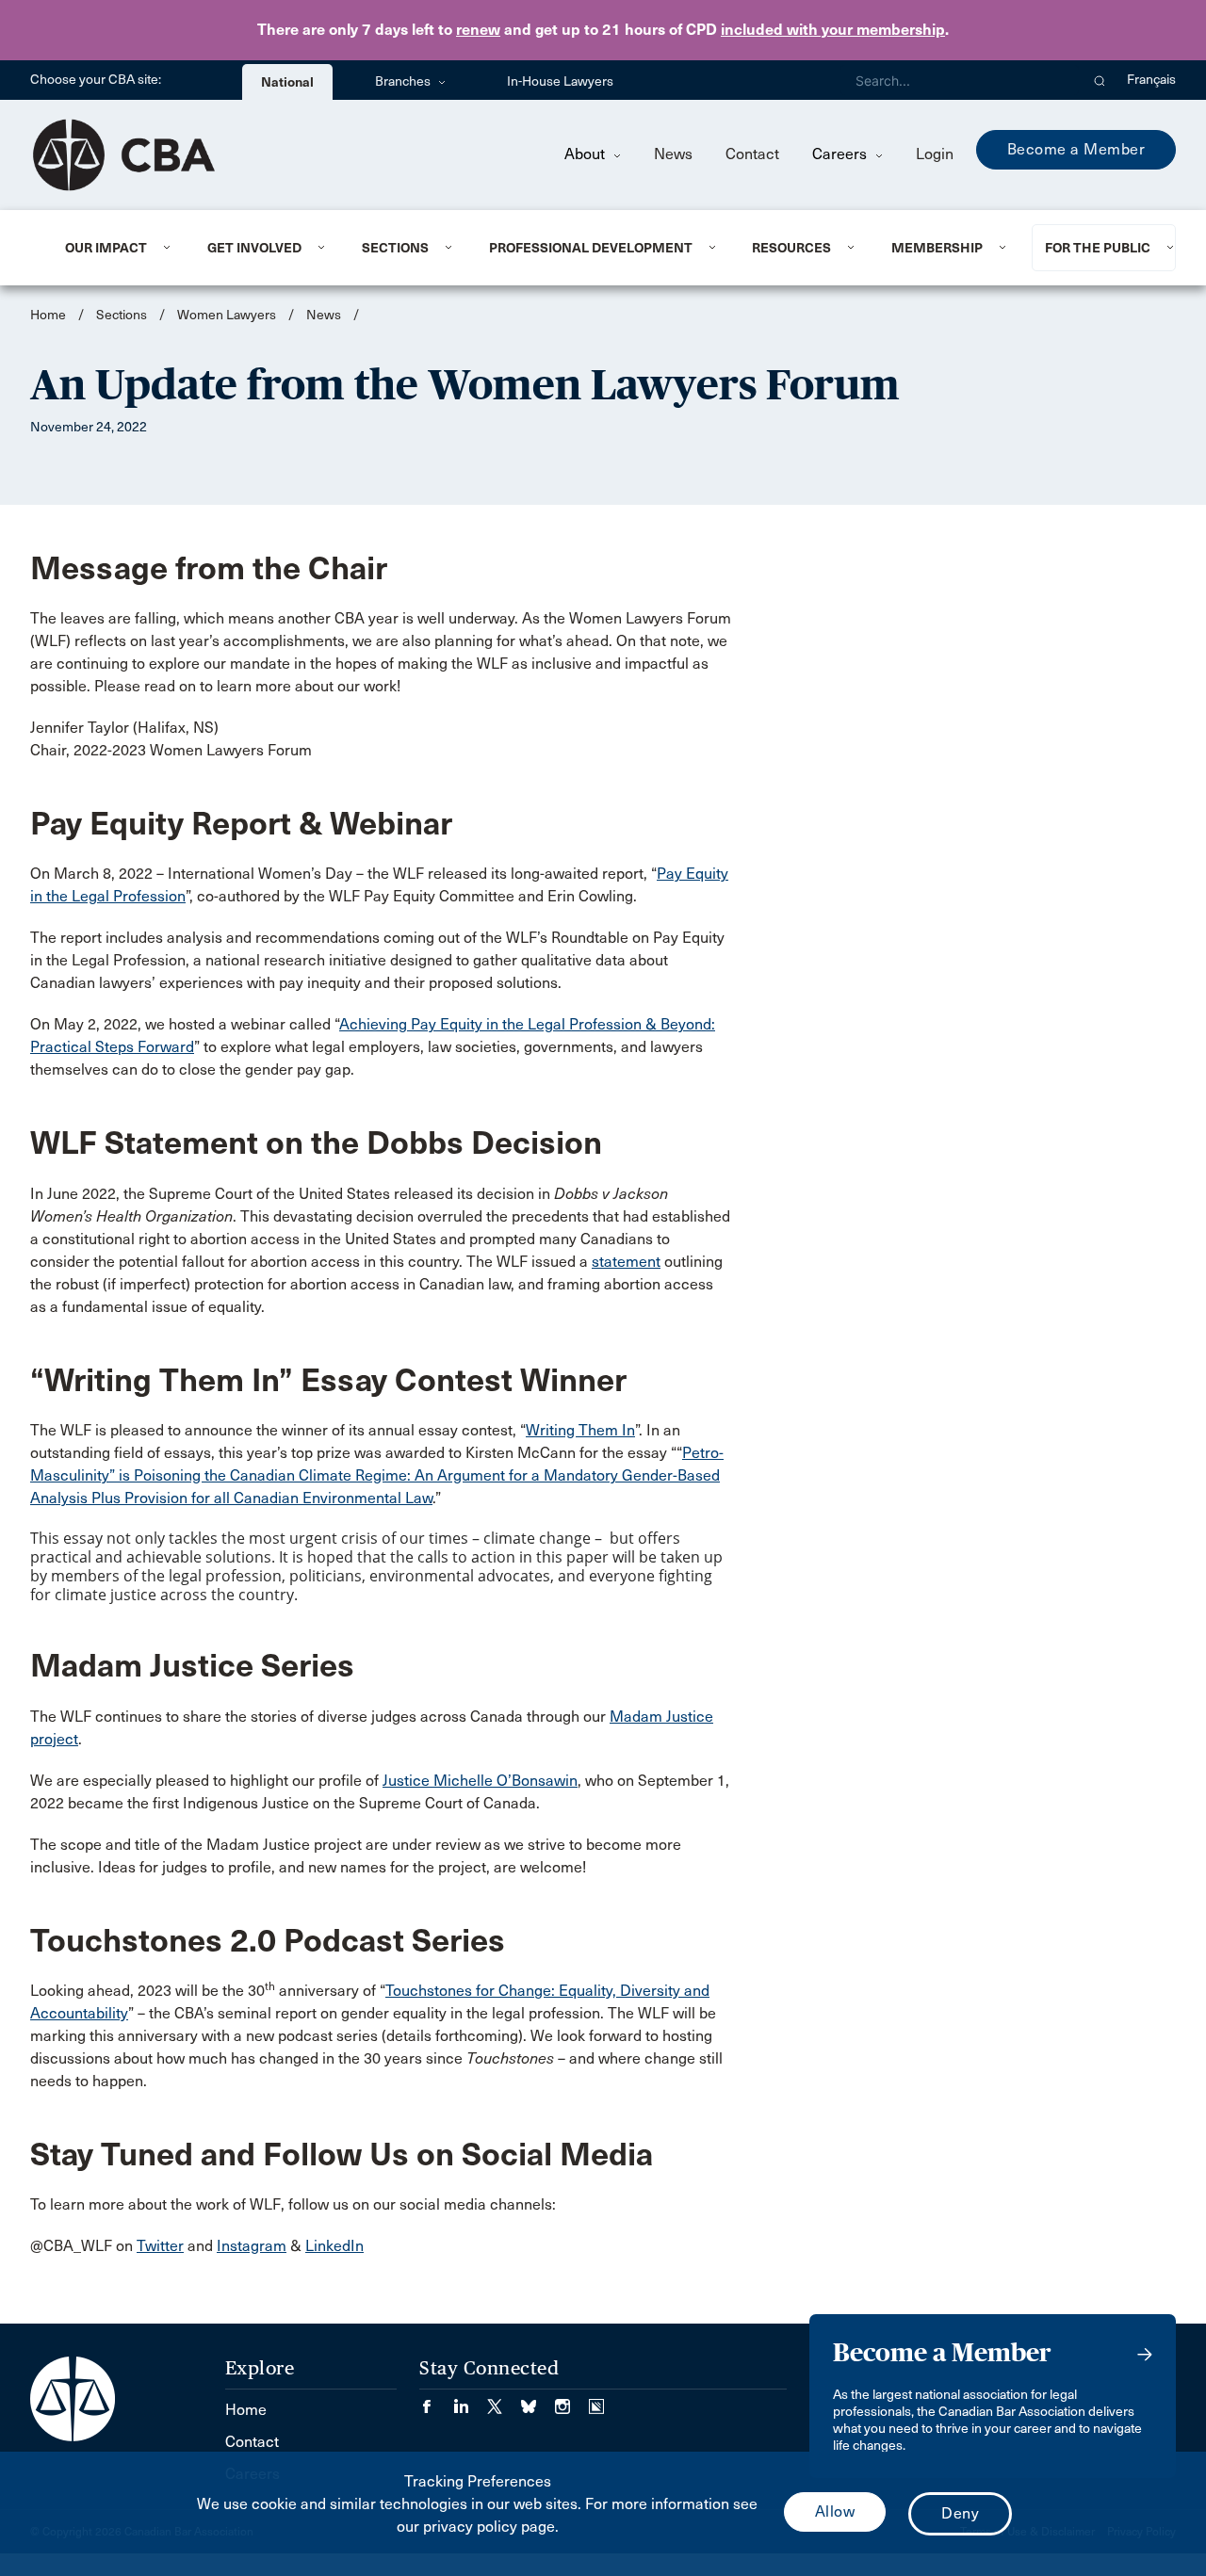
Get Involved (254, 248)
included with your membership (833, 30)
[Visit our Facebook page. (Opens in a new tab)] (436, 2400)
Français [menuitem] (1151, 80)
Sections (395, 248)
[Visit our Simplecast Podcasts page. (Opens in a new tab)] (596, 2400)
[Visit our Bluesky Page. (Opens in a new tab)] (538, 2400)
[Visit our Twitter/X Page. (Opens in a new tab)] (504, 2400)
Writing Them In (580, 1430)
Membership (937, 248)
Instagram (252, 2246)
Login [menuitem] (935, 154)
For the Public (1098, 248)
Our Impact (106, 248)
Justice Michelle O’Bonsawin (480, 1781)
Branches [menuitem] (404, 81)
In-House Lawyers (560, 81)
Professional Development (591, 248)
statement (626, 1262)
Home (48, 315)
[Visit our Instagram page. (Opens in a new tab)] (572, 2400)
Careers (841, 154)
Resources (791, 248)
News (673, 154)
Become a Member (1076, 149)
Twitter (160, 2246)
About (587, 154)
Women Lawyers (227, 315)
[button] (1100, 80)
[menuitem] (113, 248)
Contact (752, 154)
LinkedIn (334, 2246)
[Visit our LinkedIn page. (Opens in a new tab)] (470, 2400)
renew (478, 30)
